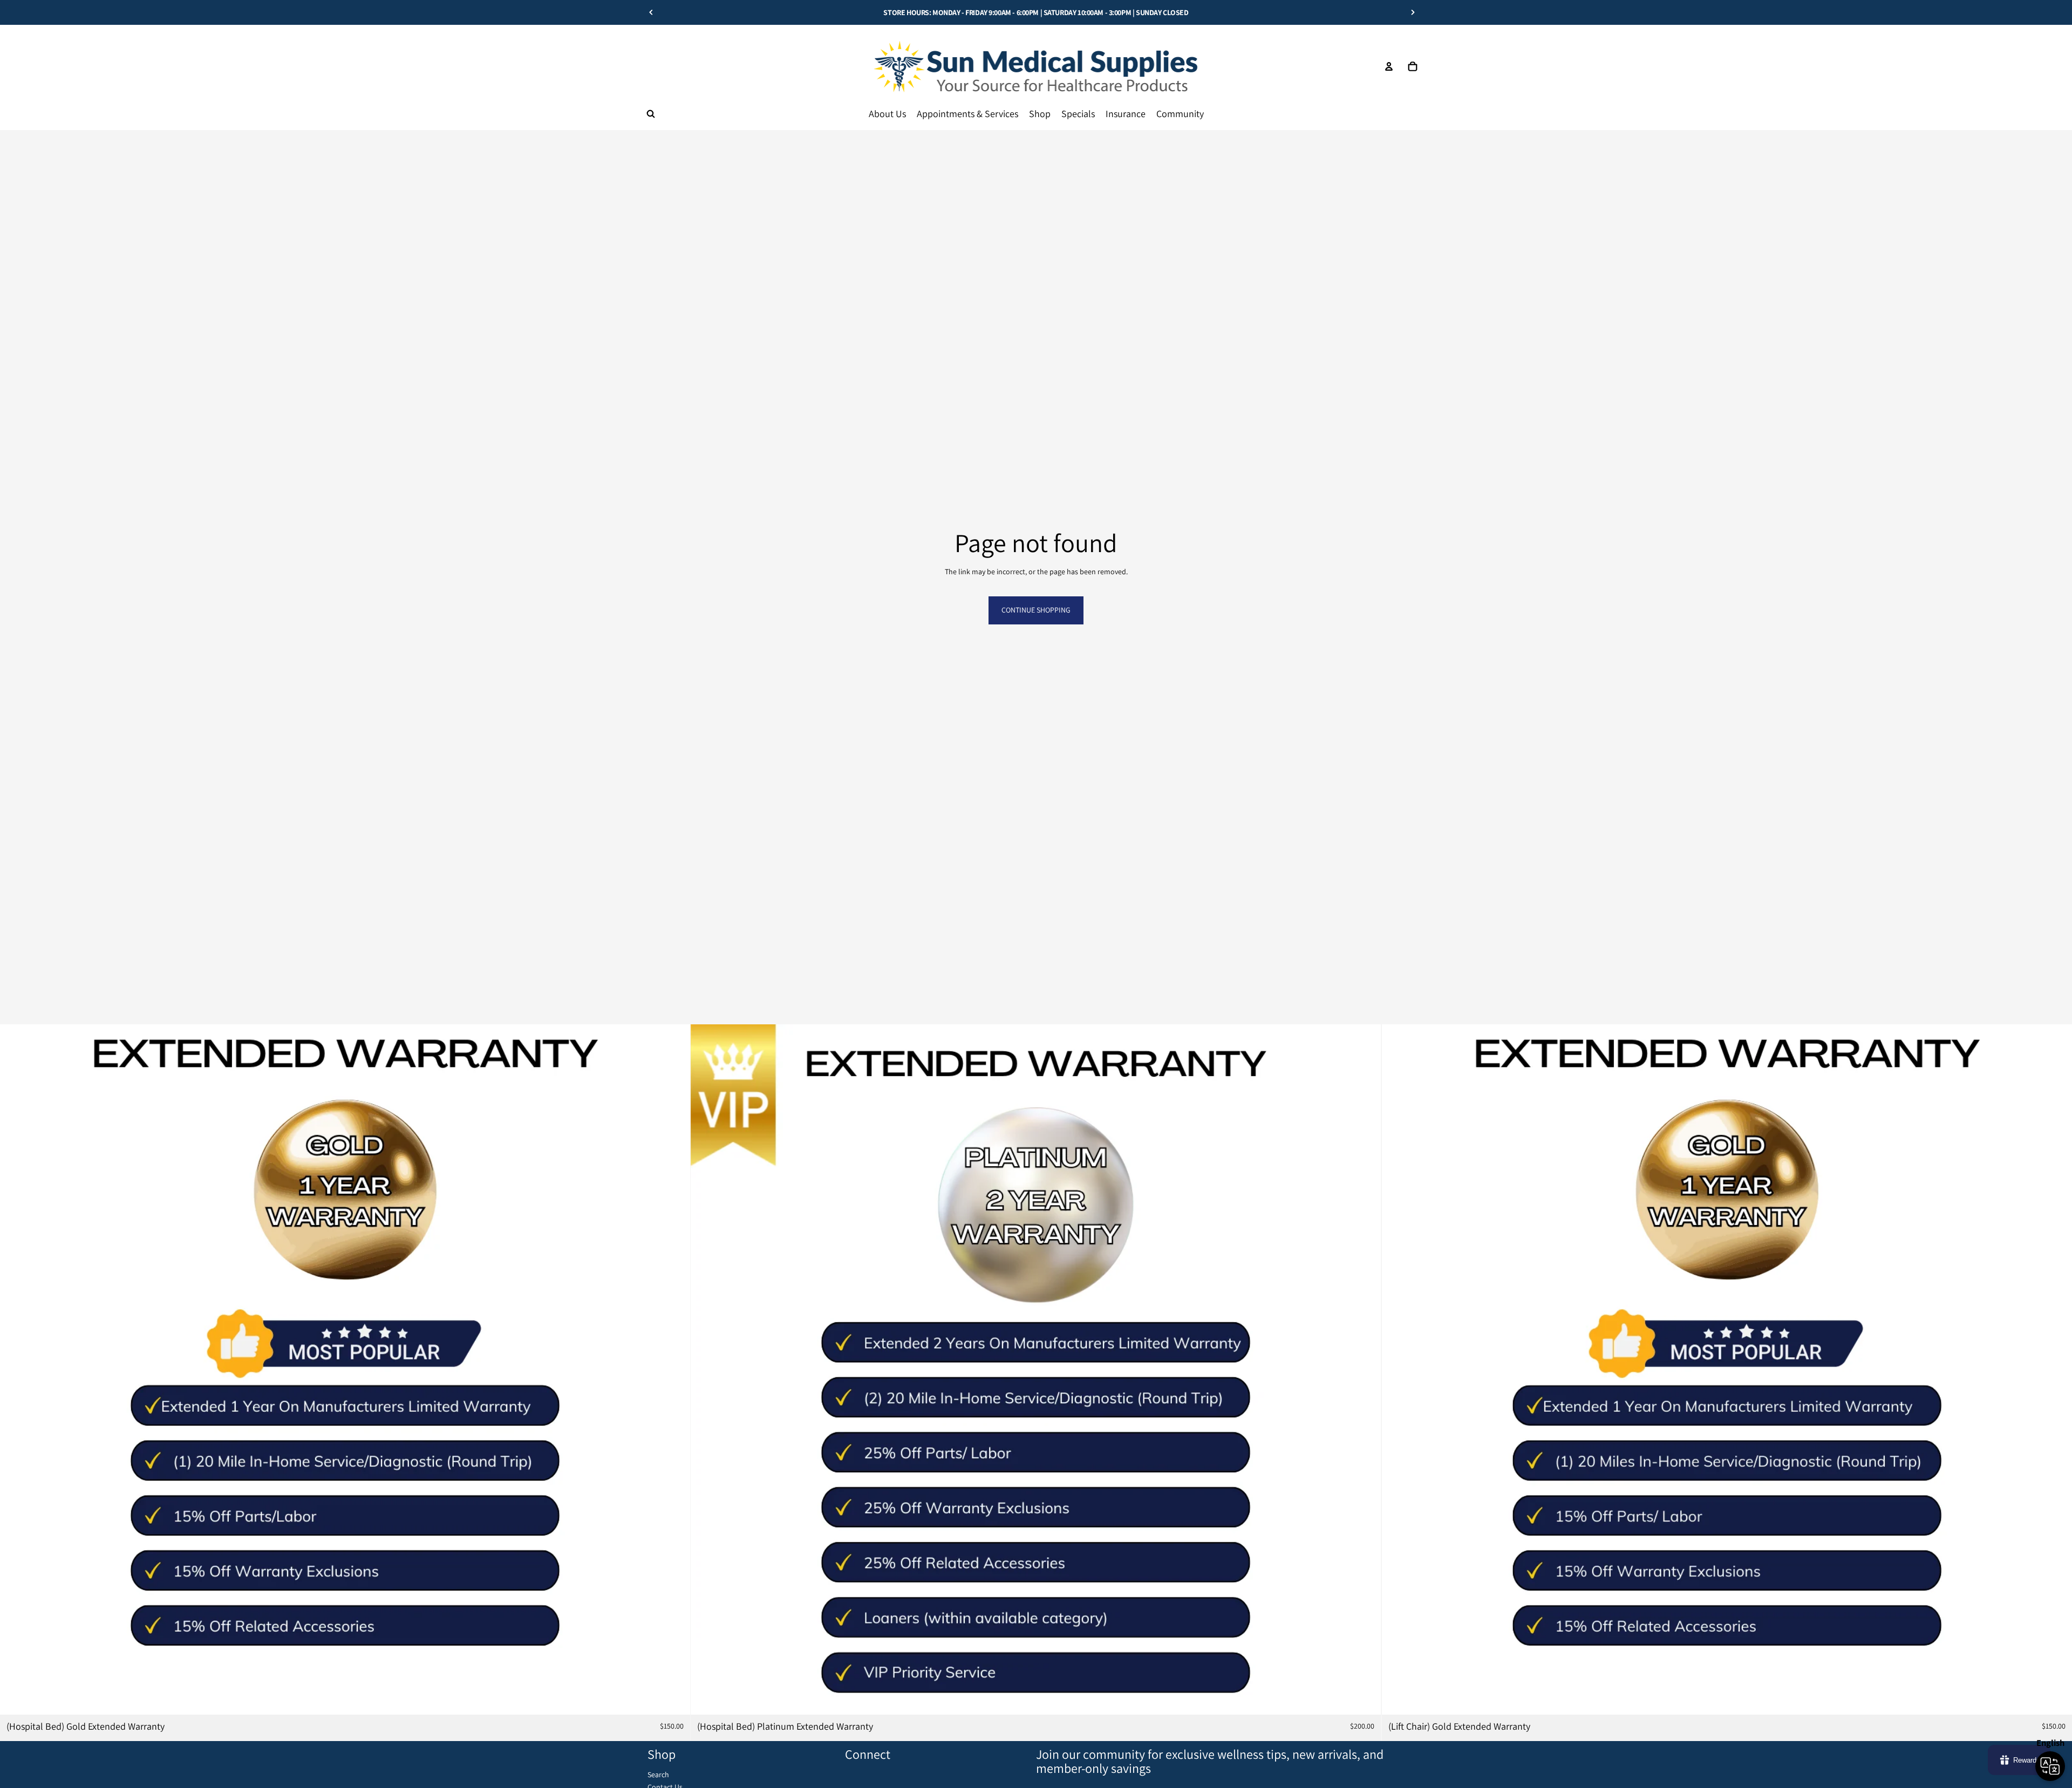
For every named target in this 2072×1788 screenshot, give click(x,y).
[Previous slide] (651, 12)
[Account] (1389, 66)
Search (658, 1775)
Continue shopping (1036, 610)
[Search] (651, 114)
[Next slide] (1413, 12)
